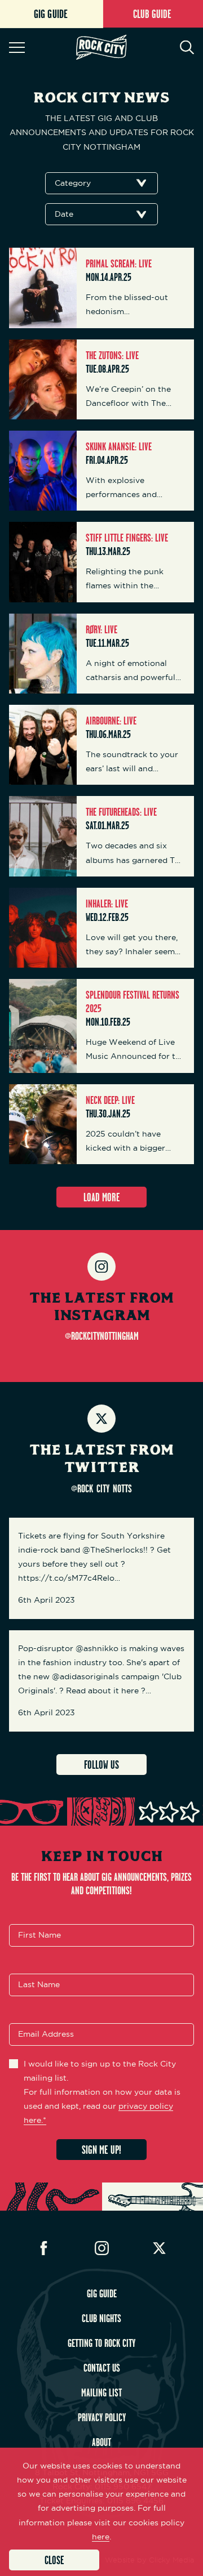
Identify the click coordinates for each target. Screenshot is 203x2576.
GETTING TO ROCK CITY (101, 2343)
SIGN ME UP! (101, 2150)
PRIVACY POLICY (102, 2417)
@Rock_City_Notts (101, 1488)
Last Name (39, 1984)
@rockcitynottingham (102, 1336)
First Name (39, 1935)
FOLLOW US (101, 1765)
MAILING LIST (101, 2392)
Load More (102, 1197)
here (101, 2537)
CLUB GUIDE (152, 14)
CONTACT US (102, 2368)
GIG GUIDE (102, 2293)
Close (54, 2560)
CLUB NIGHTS (101, 2318)
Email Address (46, 2034)
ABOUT (101, 2442)
